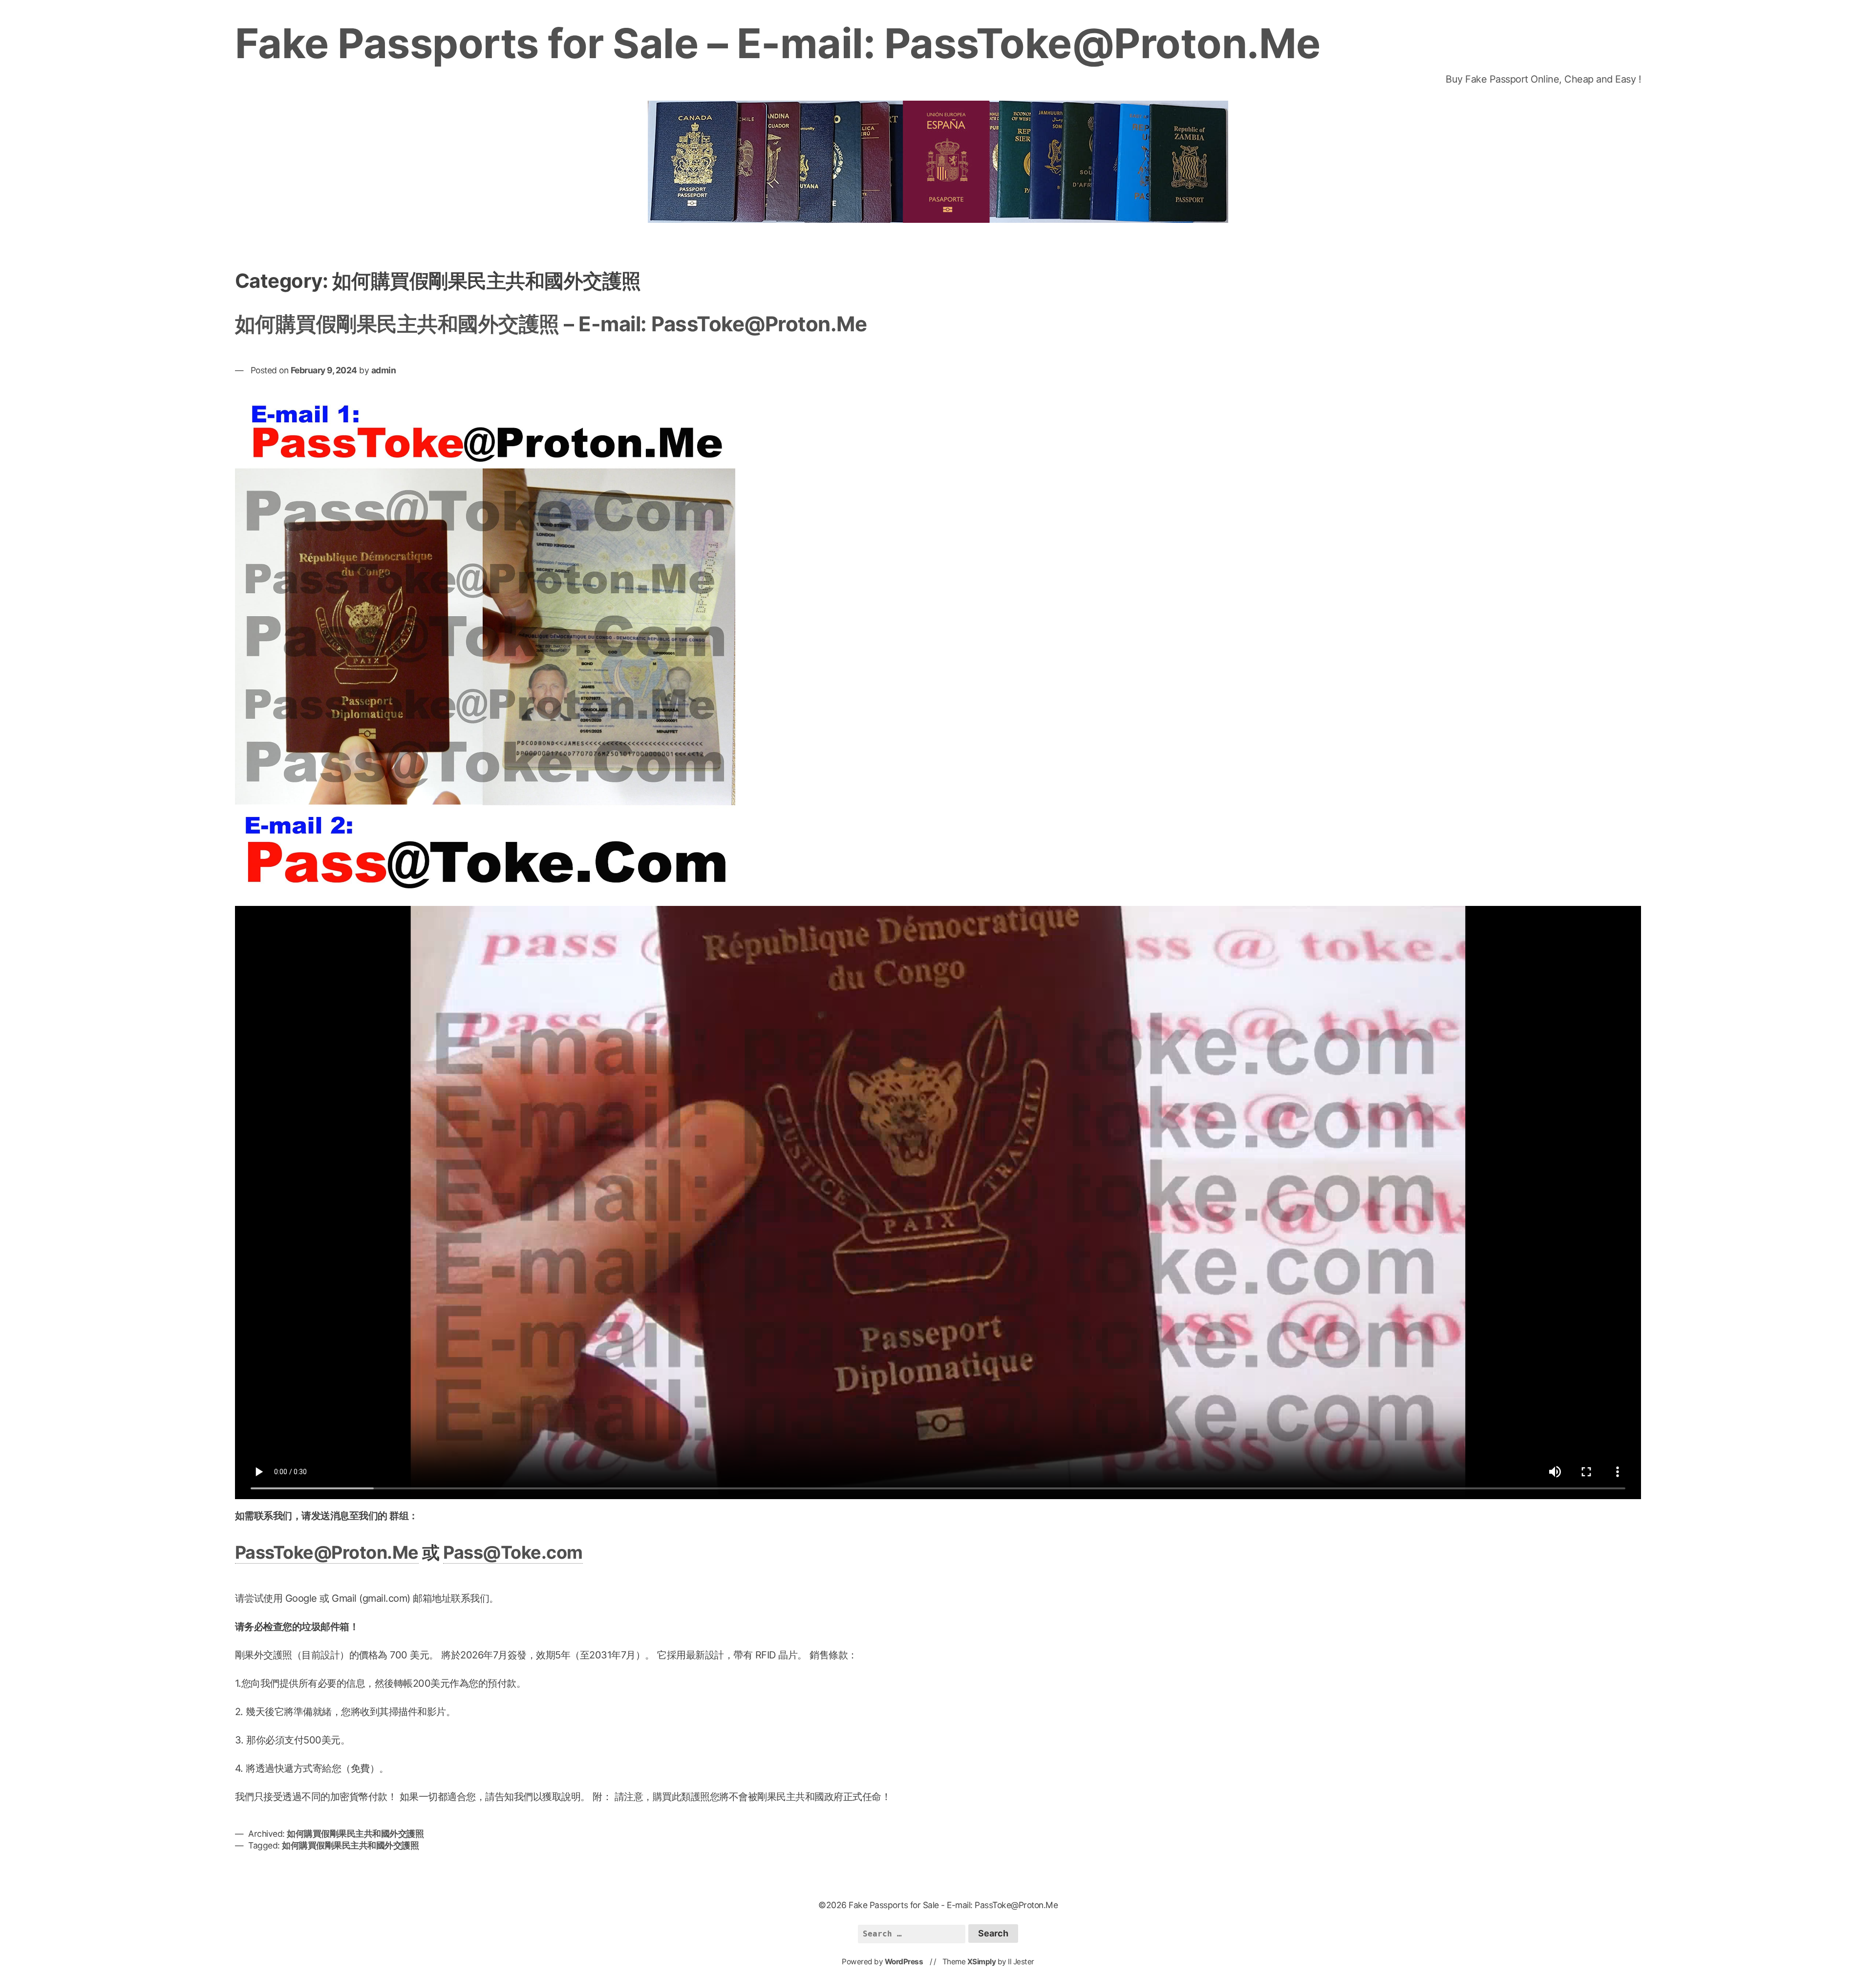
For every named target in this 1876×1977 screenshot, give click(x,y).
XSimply (982, 1962)
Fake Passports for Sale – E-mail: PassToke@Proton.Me (778, 43)
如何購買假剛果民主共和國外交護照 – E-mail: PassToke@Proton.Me (551, 324)
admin (384, 370)
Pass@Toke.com (513, 1552)
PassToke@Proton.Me (327, 1552)
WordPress (904, 1962)
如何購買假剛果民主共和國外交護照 (355, 1834)
